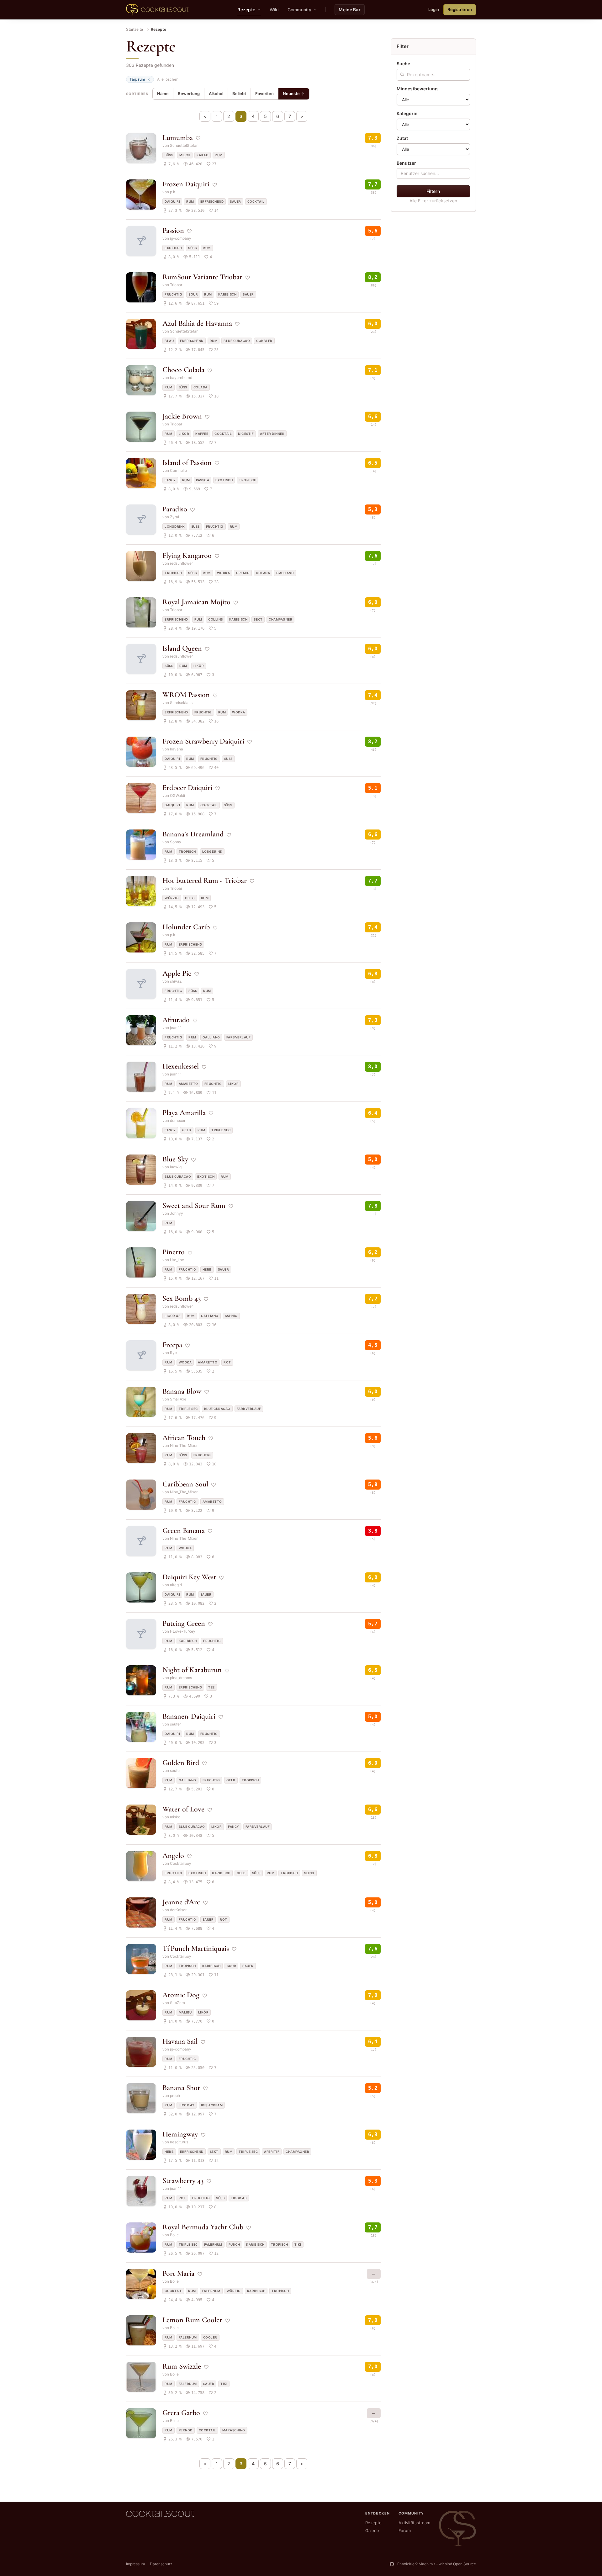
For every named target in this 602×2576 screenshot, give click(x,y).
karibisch (227, 294)
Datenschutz (161, 2564)
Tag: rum (137, 79)
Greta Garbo (181, 2413)
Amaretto (188, 1084)
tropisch (248, 480)
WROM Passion (186, 695)
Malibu (185, 2012)
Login (434, 9)
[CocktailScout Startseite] (157, 10)
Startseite (135, 29)
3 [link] (241, 116)
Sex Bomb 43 (182, 1298)
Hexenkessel (181, 1066)
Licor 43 (173, 1316)
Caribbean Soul (185, 1484)
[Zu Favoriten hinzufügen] (198, 138)
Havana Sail (180, 2041)
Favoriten (264, 93)
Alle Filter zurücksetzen (433, 201)
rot (227, 1362)
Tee (211, 1687)
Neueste (291, 93)
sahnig (231, 1316)
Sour (193, 294)
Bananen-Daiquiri (189, 1716)
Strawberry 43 (183, 2181)
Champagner (280, 619)
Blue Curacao (237, 341)
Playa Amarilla (184, 1113)
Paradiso (175, 509)
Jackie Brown (182, 416)
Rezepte (373, 2523)
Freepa (172, 1345)
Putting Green (184, 1623)
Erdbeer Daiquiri (187, 788)
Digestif (246, 434)
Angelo (173, 1856)
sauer (235, 201)
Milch (185, 155)
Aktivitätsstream (414, 2523)
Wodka (224, 573)
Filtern (433, 191)
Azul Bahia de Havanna (197, 323)
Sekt (258, 619)
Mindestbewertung (417, 89)
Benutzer (406, 163)
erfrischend (212, 201)
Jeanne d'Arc (181, 1902)
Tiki (298, 2244)
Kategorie (407, 113)
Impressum (135, 2564)
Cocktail (256, 201)
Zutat (402, 138)
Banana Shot (181, 2088)
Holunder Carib (186, 927)
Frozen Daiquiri (186, 184)
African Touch (184, 1438)
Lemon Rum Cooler (192, 2320)
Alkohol (216, 93)
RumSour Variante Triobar (202, 277)
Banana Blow (182, 1391)
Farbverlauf (239, 1037)
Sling (309, 1873)
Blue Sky (175, 1159)
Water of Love (183, 1809)
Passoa (203, 480)
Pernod (186, 2430)
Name (163, 93)
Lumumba (178, 138)
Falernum (213, 2244)
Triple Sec (221, 1130)
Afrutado (176, 1020)
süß (169, 155)
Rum (219, 155)
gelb (187, 1130)
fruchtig (173, 294)
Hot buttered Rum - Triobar (205, 880)
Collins (216, 619)
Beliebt (239, 93)
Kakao (203, 155)
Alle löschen (168, 79)
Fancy (170, 480)
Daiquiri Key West (189, 1577)
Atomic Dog (181, 1995)
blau (169, 341)
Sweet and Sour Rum (194, 1205)
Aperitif (272, 2152)
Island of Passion (187, 463)
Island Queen (182, 648)
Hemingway (180, 2134)
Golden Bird (181, 1763)
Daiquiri (172, 201)
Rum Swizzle (182, 2366)
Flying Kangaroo (187, 555)
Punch (234, 2244)
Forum (405, 2531)
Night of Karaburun (192, 1670)
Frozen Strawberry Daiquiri (203, 741)
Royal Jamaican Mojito (196, 602)
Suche (403, 64)
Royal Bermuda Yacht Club (203, 2227)
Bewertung (189, 93)
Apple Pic (177, 973)
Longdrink (175, 526)
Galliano (285, 573)
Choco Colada (183, 370)
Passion (173, 230)
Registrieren (460, 9)
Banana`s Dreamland (193, 834)
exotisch (173, 248)
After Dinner (272, 434)
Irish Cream (212, 2105)
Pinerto (174, 1252)
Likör (184, 434)
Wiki (274, 10)
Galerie (372, 2531)
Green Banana (184, 1531)
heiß (190, 898)
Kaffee (202, 434)
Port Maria (178, 2273)
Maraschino (234, 2430)
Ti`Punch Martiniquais (196, 1948)
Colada (201, 387)
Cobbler (264, 341)
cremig (243, 573)
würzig (172, 898)
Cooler (210, 2337)
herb (207, 1269)
